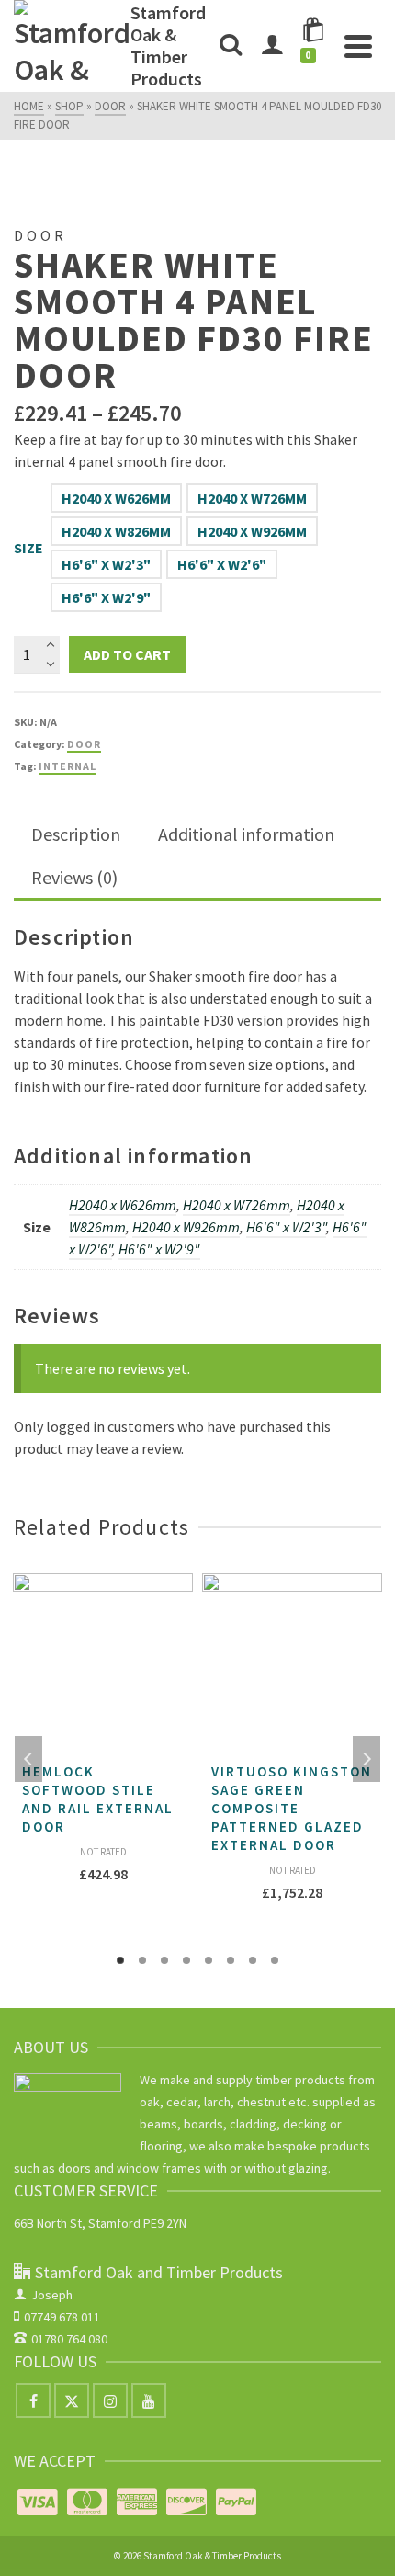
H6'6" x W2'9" (106, 597)
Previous (28, 1759)
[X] (72, 2400)
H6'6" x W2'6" (222, 564)
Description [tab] (76, 834)
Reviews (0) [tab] (74, 877)
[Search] (231, 46)
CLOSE (307, 1183)
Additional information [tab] (246, 834)
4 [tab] (186, 1960)
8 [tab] (275, 1960)
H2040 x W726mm (252, 498)
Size (28, 548)
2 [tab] (142, 1960)
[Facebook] (33, 2400)
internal (68, 766)
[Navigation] (358, 46)
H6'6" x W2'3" (106, 564)
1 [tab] (120, 1960)
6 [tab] (231, 1960)
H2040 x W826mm (116, 531)
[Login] (272, 46)
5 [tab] (209, 1960)
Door (84, 744)
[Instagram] (110, 2400)
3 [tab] (164, 1960)
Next (367, 1759)
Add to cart (127, 654)
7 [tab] (253, 1960)
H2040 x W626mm (116, 498)
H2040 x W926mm (252, 531)
